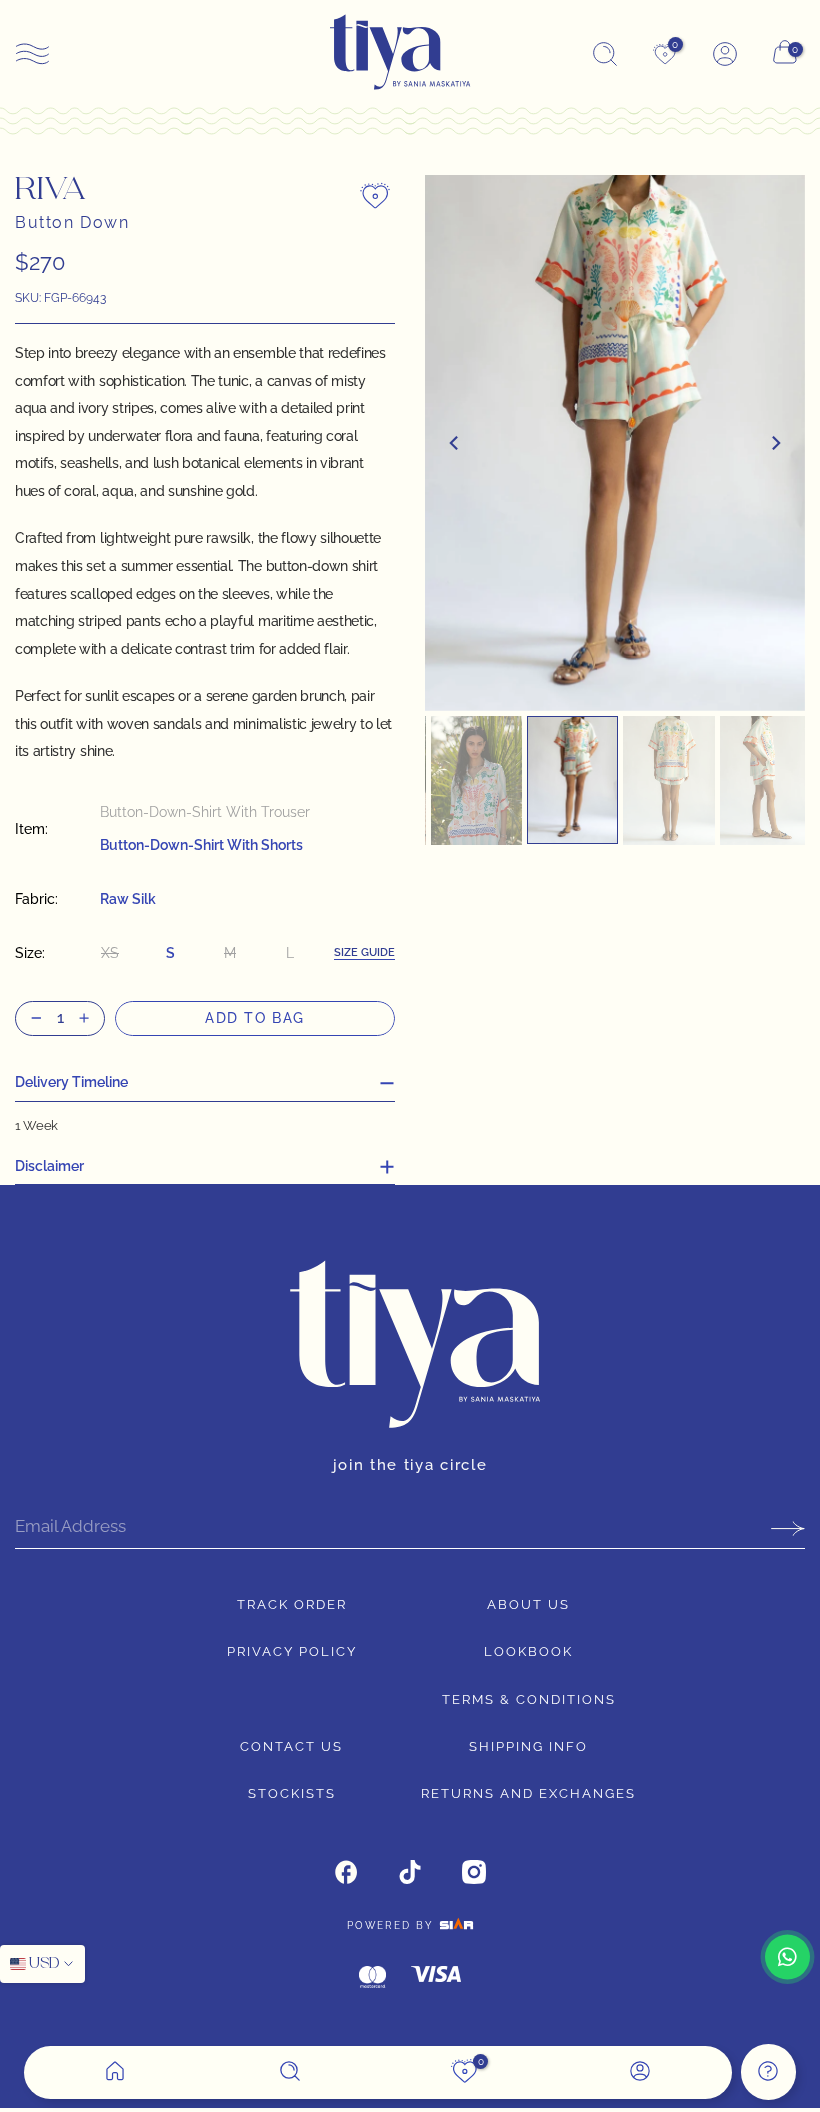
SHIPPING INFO (528, 1746)
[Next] (775, 443)
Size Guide (364, 953)
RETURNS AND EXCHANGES (528, 1793)
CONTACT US (291, 1746)
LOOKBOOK (528, 1651)
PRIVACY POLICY (292, 1651)
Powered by (393, 1925)
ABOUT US (528, 1604)
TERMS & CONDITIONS (529, 1699)
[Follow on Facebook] (346, 1872)
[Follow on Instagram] (474, 1872)
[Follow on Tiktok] (410, 1872)
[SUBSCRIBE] (781, 1528)
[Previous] (455, 443)
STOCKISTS (292, 1793)
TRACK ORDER (292, 1604)
